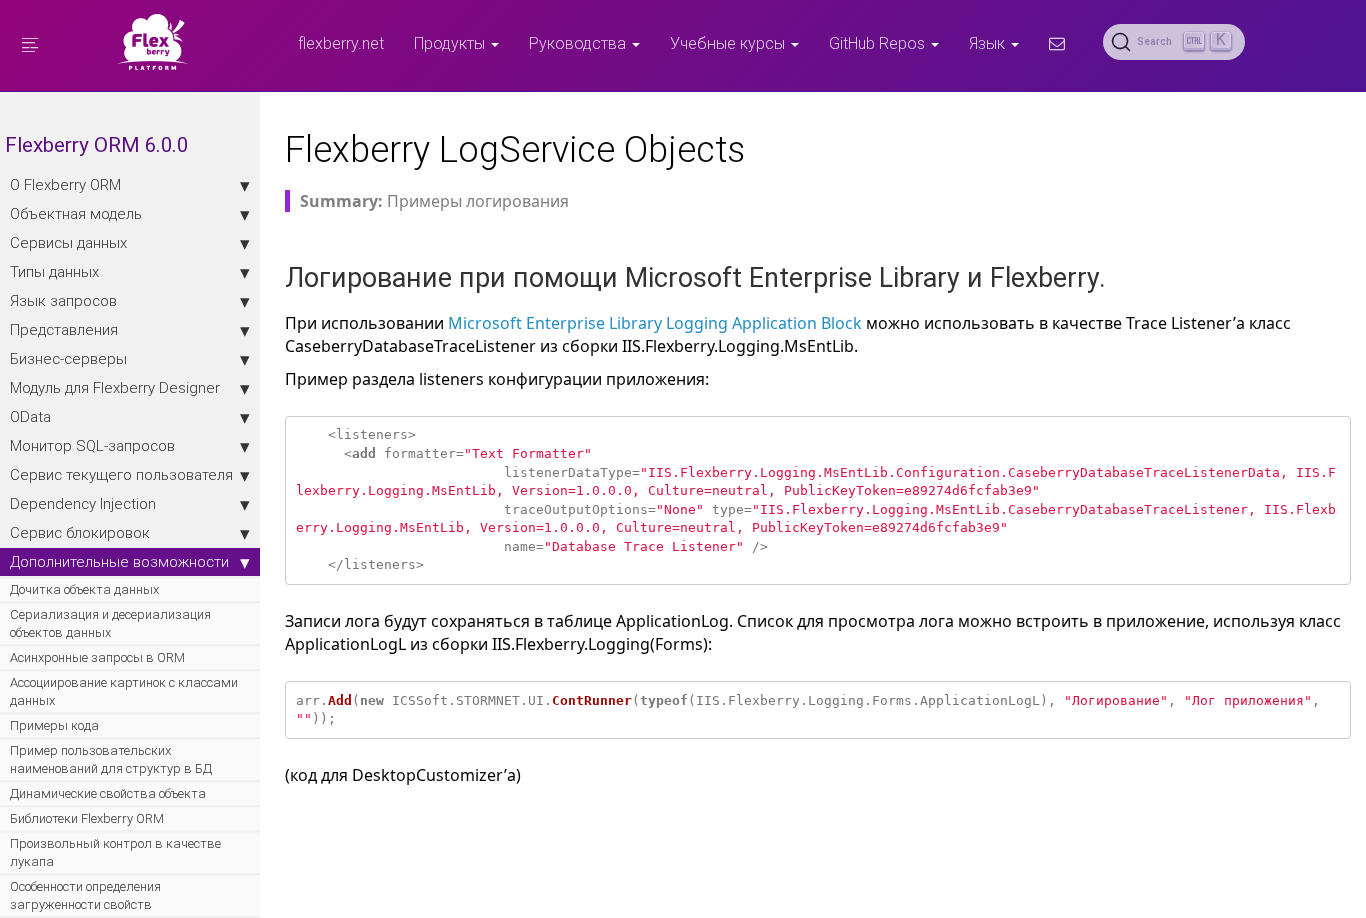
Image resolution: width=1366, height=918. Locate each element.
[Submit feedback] (1057, 43)
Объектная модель (76, 213)
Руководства (579, 43)
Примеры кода (54, 725)
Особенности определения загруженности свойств (85, 895)
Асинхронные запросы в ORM (97, 657)
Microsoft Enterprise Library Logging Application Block (655, 323)
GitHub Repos (879, 43)
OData (30, 416)
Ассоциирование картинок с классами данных (124, 691)
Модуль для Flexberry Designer (115, 387)
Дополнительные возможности (119, 561)
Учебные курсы (729, 43)
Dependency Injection (83, 503)
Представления (64, 329)
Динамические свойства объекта (108, 793)
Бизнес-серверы (68, 358)
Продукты (451, 43)
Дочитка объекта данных (84, 589)
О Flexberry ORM (65, 184)
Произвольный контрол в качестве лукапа (115, 852)
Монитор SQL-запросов (92, 445)
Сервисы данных (68, 242)
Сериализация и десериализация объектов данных (110, 623)
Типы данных (54, 271)
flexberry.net (341, 43)
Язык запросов (63, 300)
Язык (989, 43)
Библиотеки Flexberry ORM (87, 818)
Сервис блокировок (80, 532)
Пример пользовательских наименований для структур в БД (111, 759)
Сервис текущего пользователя (121, 474)
